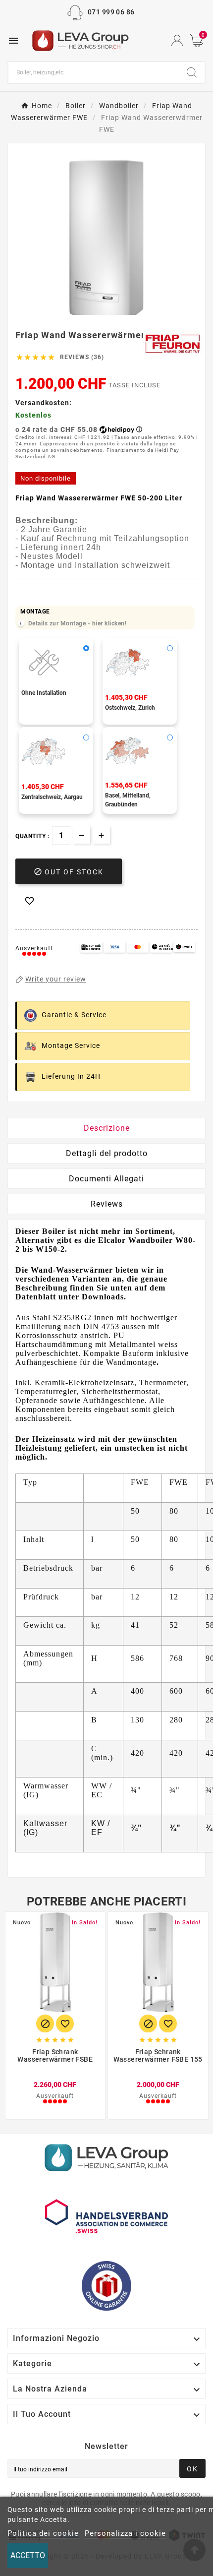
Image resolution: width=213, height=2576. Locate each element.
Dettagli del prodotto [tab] (107, 1153)
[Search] (192, 72)
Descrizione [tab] (107, 1128)
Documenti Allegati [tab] (106, 1179)
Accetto (28, 2555)
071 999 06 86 (111, 12)
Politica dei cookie (43, 2533)
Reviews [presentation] (107, 1204)
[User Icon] (177, 40)
